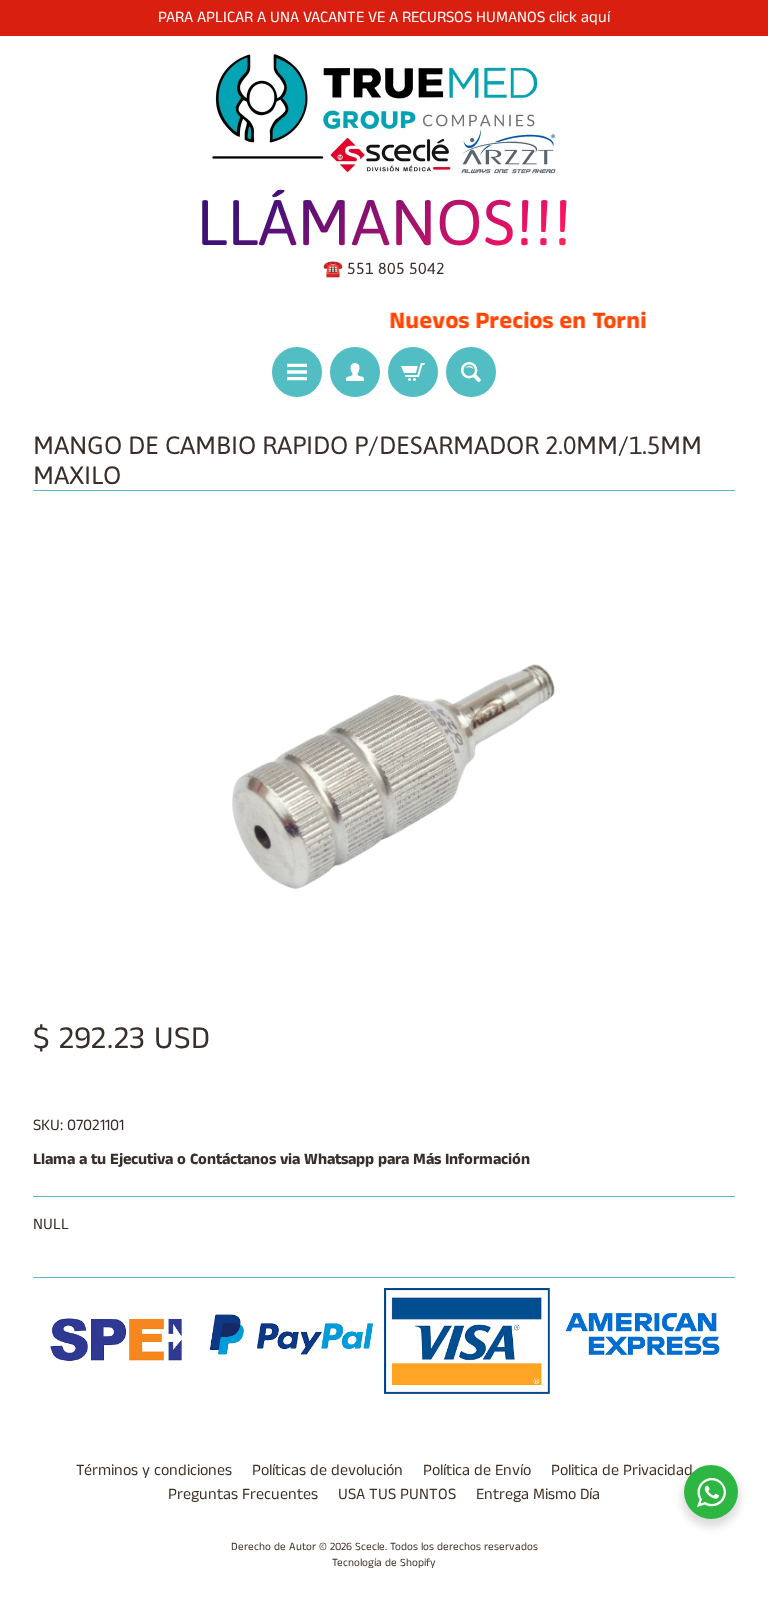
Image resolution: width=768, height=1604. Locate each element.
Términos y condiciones (154, 1470)
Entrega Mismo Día (538, 1494)
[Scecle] (384, 114)
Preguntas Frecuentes (243, 1494)
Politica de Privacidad (622, 1470)
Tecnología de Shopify (384, 1563)
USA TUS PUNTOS (397, 1494)
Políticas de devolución (327, 1470)
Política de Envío (477, 1470)
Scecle (370, 1547)
